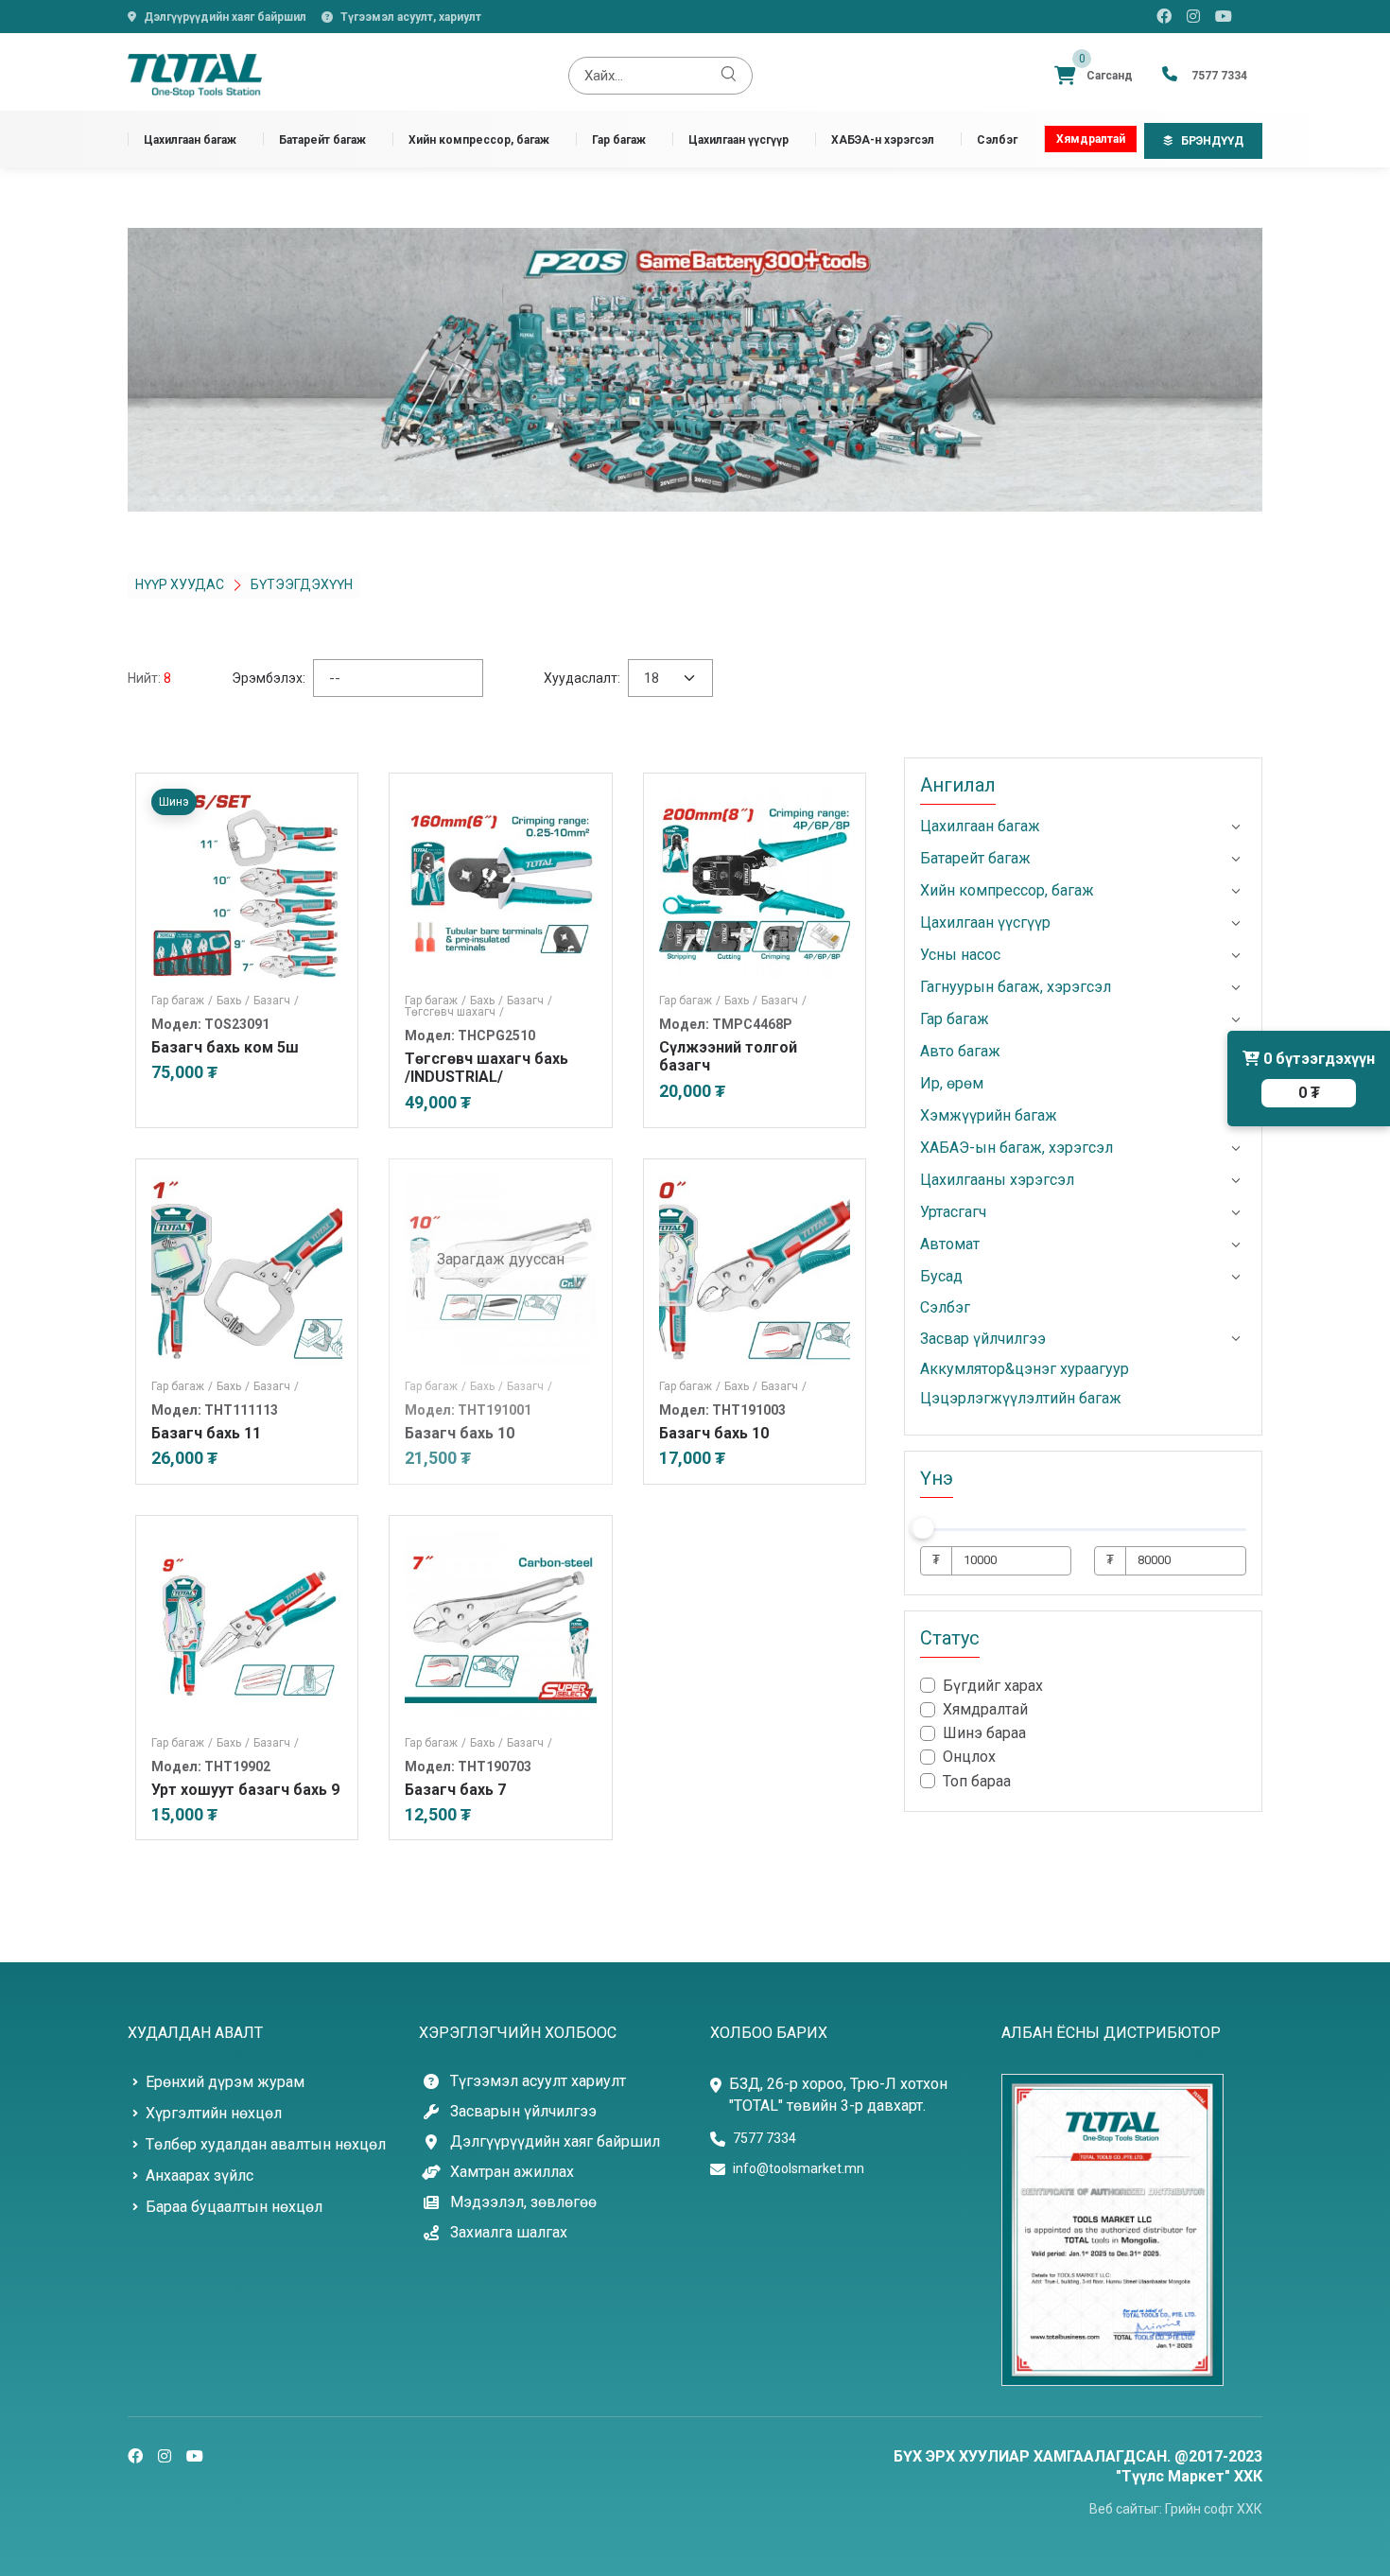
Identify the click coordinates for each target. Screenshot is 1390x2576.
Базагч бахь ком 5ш (225, 1047)
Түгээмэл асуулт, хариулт (411, 17)
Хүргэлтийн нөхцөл (214, 2113)
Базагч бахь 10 (714, 1433)
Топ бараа (977, 1780)
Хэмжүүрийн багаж (989, 1115)
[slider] (923, 1527)
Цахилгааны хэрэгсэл (997, 1180)
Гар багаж (619, 139)
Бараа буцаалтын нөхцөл (234, 2207)
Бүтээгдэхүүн (302, 584)
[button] (1236, 827)
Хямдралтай (1091, 139)
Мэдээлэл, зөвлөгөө (523, 2202)
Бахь (233, 1001)
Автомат (950, 1244)
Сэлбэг (997, 139)
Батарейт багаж (322, 139)
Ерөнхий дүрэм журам (225, 2082)
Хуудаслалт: (582, 678)
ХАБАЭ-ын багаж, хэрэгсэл (1016, 1148)
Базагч (276, 1001)
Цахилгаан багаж (190, 139)
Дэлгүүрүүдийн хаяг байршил (225, 17)
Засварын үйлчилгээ (523, 2112)
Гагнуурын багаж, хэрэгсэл (1016, 987)
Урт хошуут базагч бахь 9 (245, 1790)
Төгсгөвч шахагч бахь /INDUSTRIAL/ (486, 1068)
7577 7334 (764, 2138)
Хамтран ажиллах (512, 2172)
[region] (1083, 1734)
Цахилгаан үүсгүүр (738, 139)
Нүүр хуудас (180, 584)
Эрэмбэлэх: (269, 678)
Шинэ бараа (984, 1733)
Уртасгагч (953, 1212)
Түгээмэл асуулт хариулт (538, 2081)
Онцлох (969, 1757)
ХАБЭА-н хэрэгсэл (883, 139)
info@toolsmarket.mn (799, 2168)
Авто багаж (960, 1051)
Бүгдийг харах (993, 1686)
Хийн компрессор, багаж (479, 139)
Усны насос (960, 955)
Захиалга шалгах (509, 2233)
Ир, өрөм (952, 1083)
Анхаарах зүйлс (200, 2176)
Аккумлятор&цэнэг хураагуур (1025, 1369)
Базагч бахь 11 (206, 1433)
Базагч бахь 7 (455, 1790)
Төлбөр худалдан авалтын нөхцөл (266, 2144)
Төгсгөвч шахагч (454, 1012)
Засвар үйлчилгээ (983, 1338)
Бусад (941, 1276)
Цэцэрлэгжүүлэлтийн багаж (1021, 1398)
